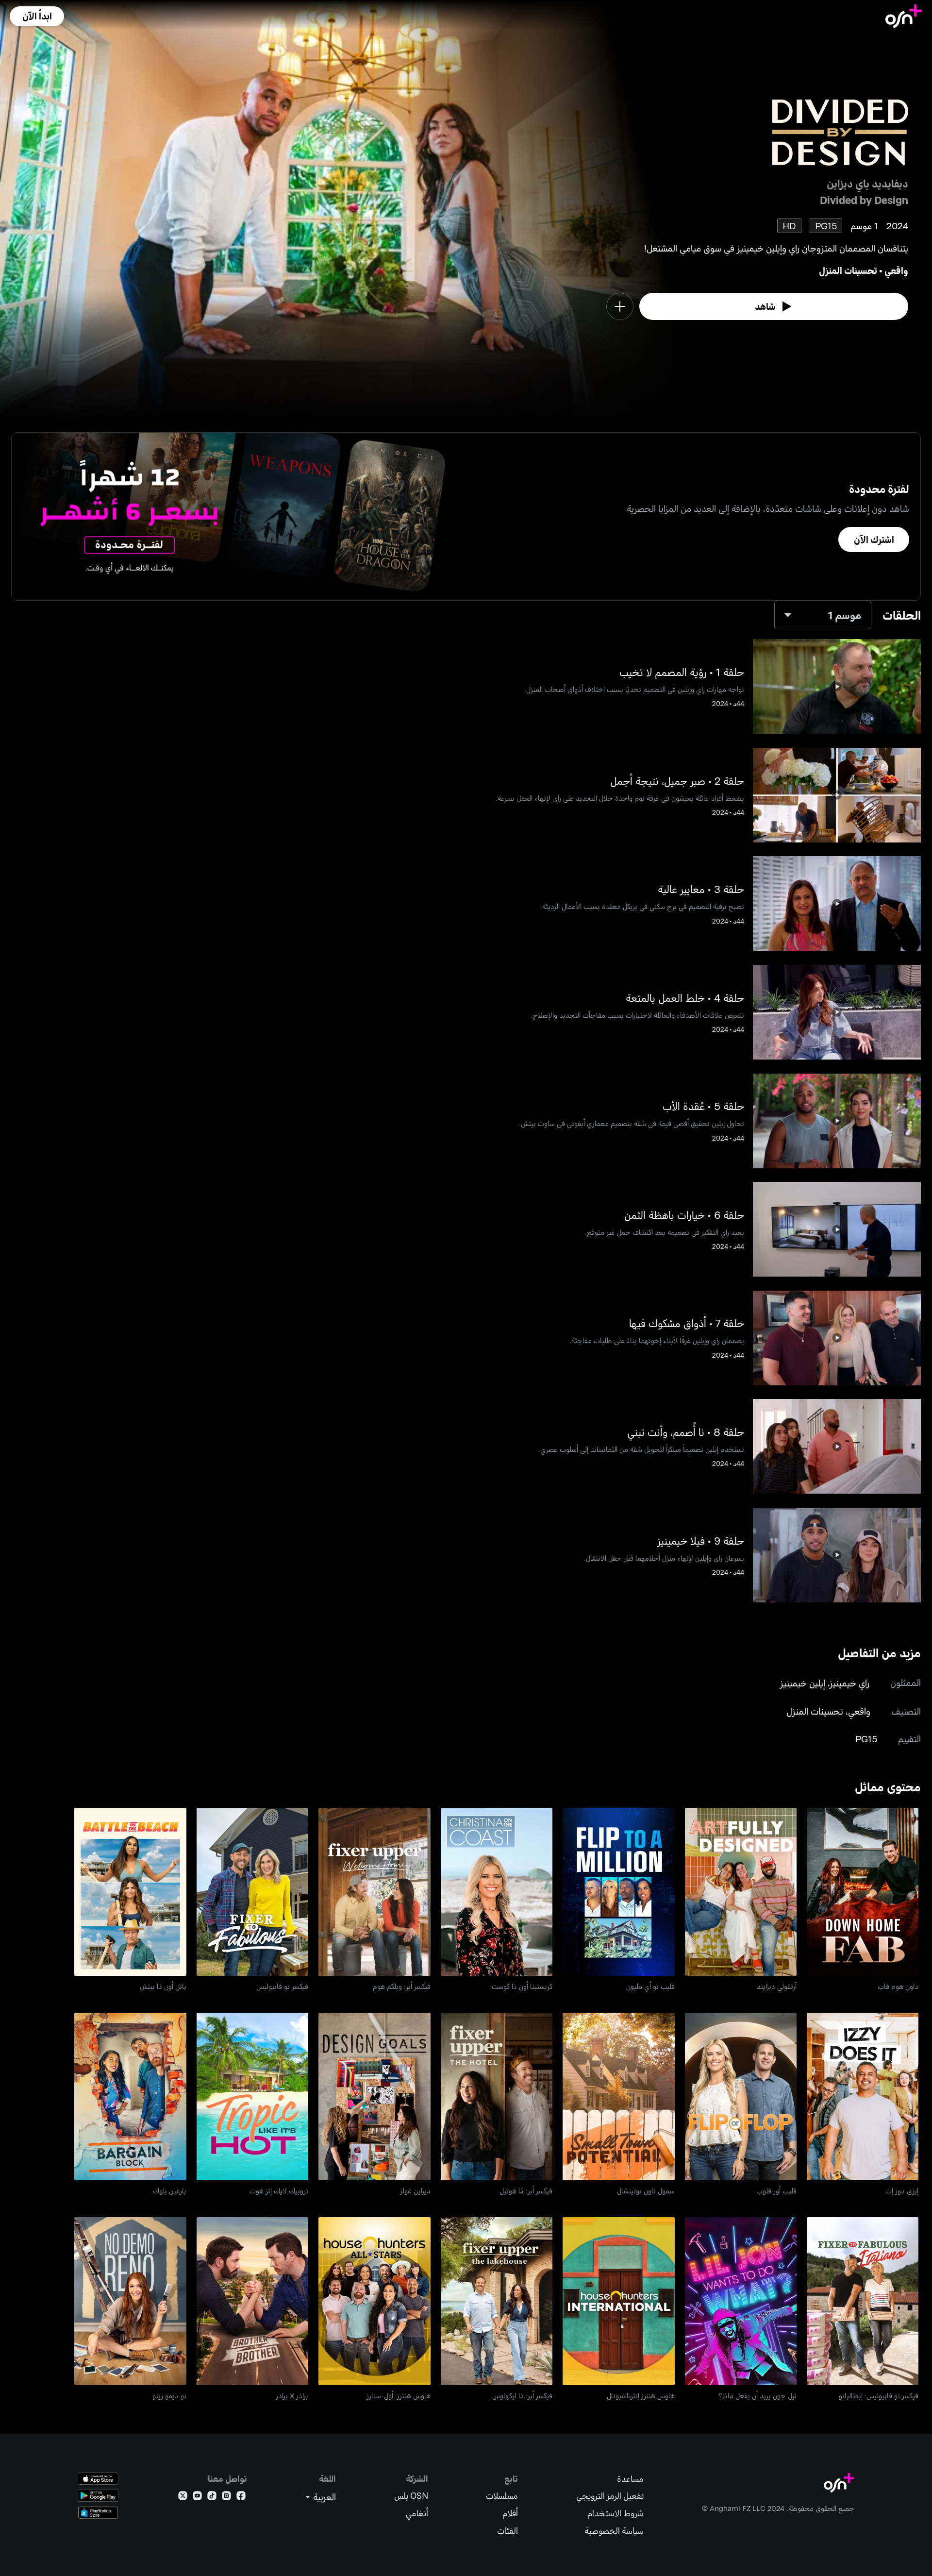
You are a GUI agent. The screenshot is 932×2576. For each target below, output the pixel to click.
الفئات (508, 2531)
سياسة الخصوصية (614, 2531)
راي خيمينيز (850, 1683)
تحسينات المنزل (848, 270)
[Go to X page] (183, 2498)
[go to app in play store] (98, 2496)
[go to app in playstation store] (98, 2513)
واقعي (896, 270)
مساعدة (630, 2479)
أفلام (510, 2513)
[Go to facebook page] (241, 2498)
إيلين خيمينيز (803, 1683)
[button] (37, 16)
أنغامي (417, 2513)
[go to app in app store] (98, 2479)
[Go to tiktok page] (212, 2498)
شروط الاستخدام (616, 2513)
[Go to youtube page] (197, 2498)
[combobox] (823, 615)
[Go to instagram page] (226, 2498)
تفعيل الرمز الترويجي (610, 2496)
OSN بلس (411, 2496)
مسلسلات (502, 2496)
